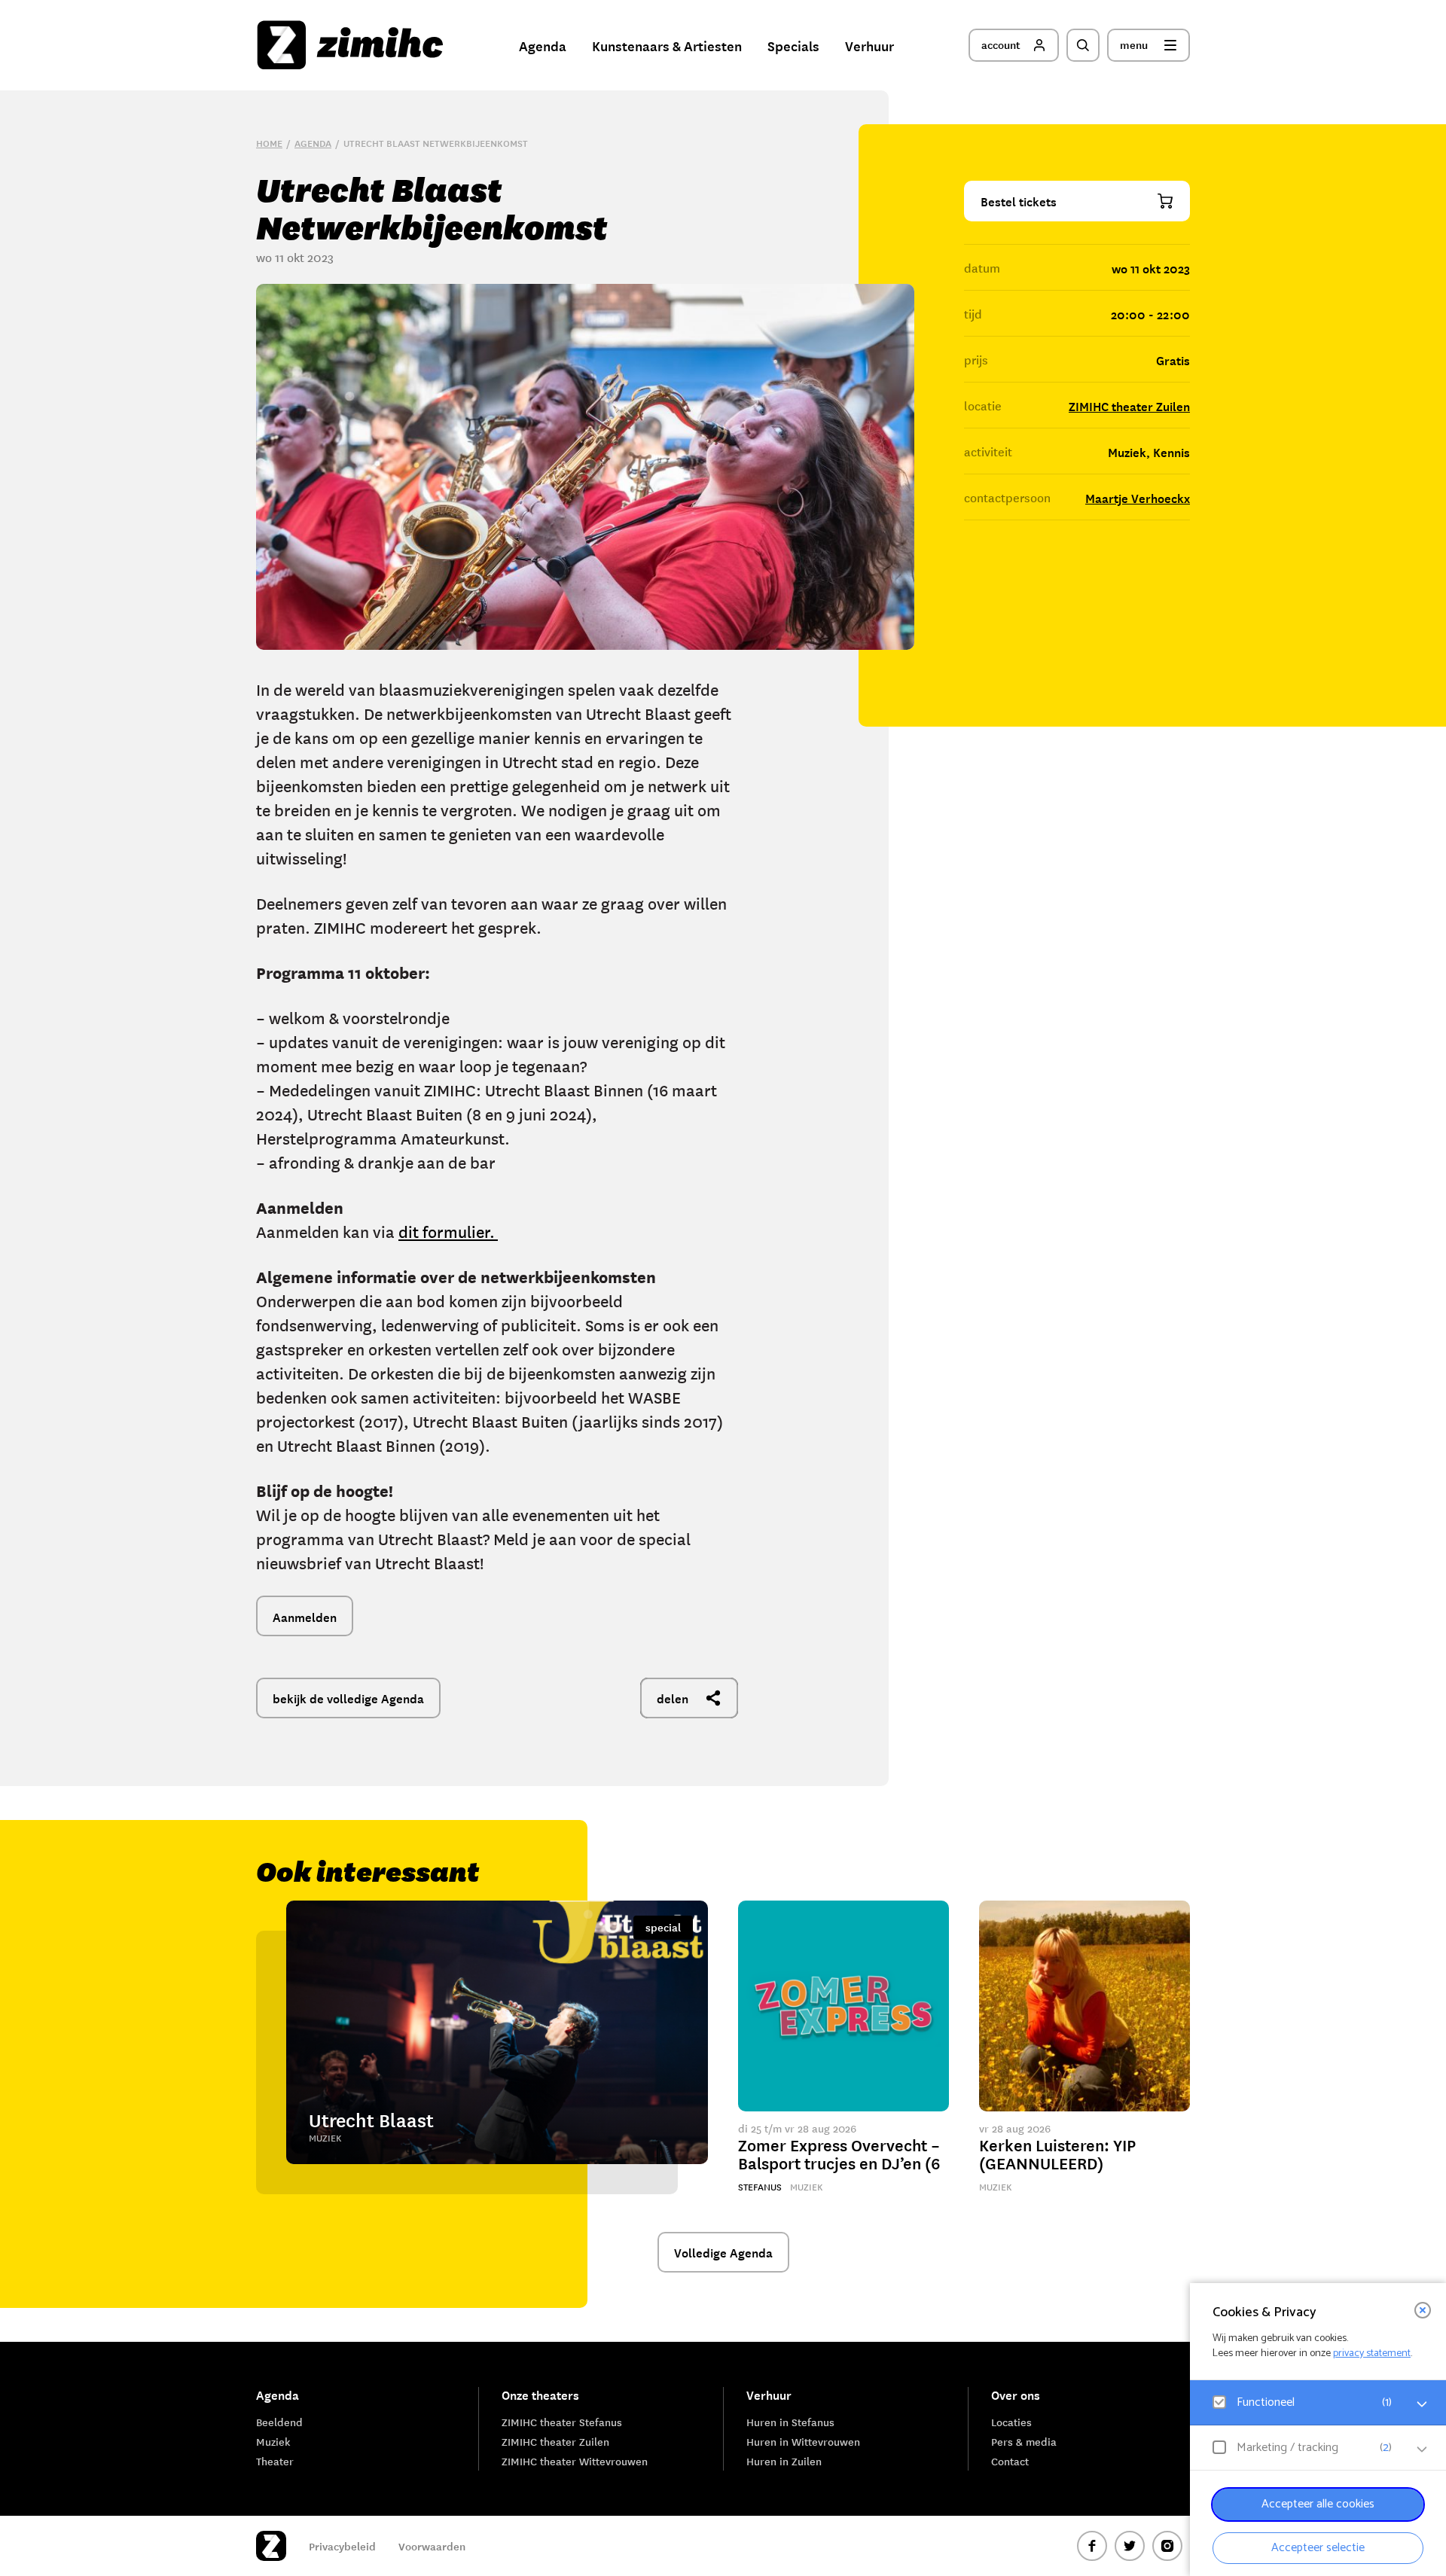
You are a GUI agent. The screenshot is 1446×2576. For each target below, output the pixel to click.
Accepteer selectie (1318, 2548)
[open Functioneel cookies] (1422, 2404)
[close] (1423, 2310)
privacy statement (1372, 2353)
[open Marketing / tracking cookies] (1422, 2449)
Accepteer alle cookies (1318, 2504)
